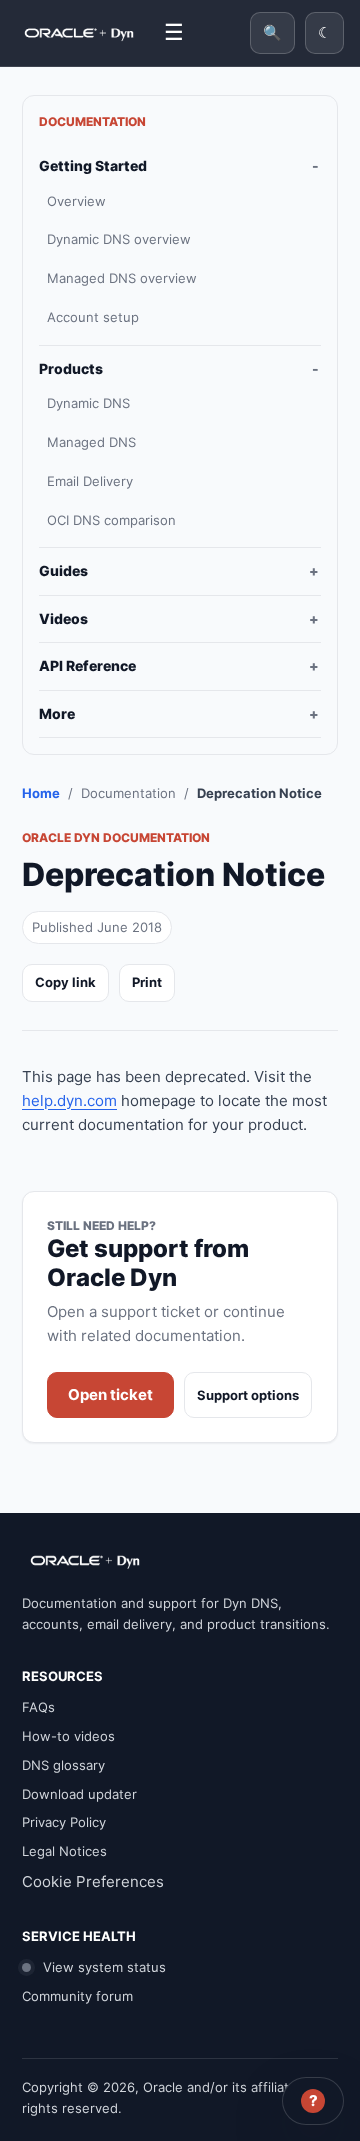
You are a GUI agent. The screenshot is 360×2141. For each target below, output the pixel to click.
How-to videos (68, 1736)
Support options (248, 1395)
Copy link (65, 982)
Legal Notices (64, 1851)
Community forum (77, 1996)
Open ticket (110, 1394)
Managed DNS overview (122, 278)
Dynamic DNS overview (119, 239)
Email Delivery (90, 481)
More (57, 713)
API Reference (87, 665)
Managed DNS (91, 442)
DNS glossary (63, 1765)
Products (71, 368)
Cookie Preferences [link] (93, 1881)
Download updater (79, 1794)
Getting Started (93, 165)
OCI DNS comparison (111, 520)
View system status (102, 1967)
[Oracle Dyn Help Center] (79, 33)
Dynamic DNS (88, 403)
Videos (63, 618)
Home (41, 793)
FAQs (38, 1707)
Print (147, 982)
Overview (76, 201)
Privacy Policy (64, 1822)
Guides (63, 570)
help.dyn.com (69, 1100)
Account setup (93, 317)
